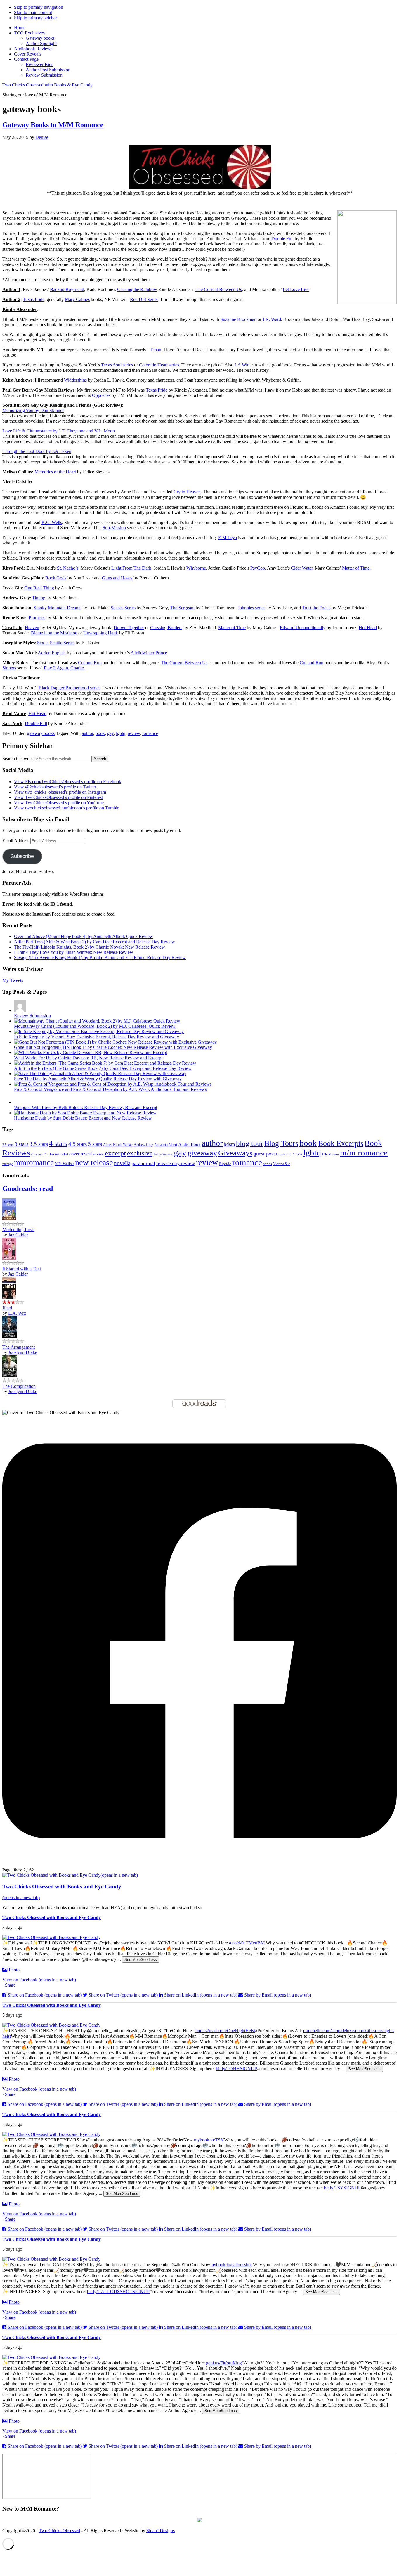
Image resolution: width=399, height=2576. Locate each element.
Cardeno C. (39, 1154)
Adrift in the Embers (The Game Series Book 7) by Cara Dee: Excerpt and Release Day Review (103, 1068)
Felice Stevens (163, 1154)
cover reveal (80, 1154)
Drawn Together (129, 628)
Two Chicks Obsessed (59, 2531)
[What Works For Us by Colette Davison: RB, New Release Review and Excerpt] (91, 1052)
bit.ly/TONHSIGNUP (236, 2069)
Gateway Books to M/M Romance (53, 125)
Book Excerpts (341, 1143)
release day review (176, 1163)
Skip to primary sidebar (35, 18)
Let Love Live (296, 289)
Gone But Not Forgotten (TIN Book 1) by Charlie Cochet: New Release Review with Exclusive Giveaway (113, 1047)
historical (282, 1154)
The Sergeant (182, 608)
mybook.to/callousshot (231, 2265)
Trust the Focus (316, 608)
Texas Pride (34, 299)
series (268, 1164)
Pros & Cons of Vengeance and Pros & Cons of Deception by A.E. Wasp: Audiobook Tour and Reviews (110, 1089)
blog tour (250, 1143)
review (134, 733)
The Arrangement (19, 1347)
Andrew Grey (143, 1145)
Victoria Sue (282, 1164)
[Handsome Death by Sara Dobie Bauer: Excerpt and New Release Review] (85, 1113)
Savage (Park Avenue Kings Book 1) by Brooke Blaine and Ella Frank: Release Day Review (100, 957)
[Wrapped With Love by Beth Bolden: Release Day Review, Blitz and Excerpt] (20, 1102)
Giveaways (235, 1153)
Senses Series (123, 608)
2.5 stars (8, 1145)
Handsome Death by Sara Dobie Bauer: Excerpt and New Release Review (83, 1118)
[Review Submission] (20, 1010)
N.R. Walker (64, 1164)
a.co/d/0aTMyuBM (247, 1943)
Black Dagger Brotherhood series (69, 688)
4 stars (58, 1143)
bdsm (229, 1144)
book (100, 733)
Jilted (7, 1308)
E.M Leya (228, 538)
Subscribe (22, 856)
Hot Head (368, 628)
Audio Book (189, 1144)
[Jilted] (9, 1297)
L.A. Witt (296, 1154)
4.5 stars (78, 1144)
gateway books (41, 733)
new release (94, 1162)
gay (110, 733)
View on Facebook (39, 1980)
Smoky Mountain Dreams (57, 608)
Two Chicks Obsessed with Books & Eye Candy (47, 85)
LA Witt (242, 365)
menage (8, 1164)
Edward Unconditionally (303, 628)
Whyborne (196, 568)
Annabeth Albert (166, 1145)
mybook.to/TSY (209, 2140)
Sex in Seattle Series (56, 643)
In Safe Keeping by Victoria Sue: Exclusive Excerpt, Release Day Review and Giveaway (97, 1037)
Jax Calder (18, 1235)
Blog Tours (281, 1143)
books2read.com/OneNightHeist (225, 2031)
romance (150, 733)
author (87, 733)
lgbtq (121, 733)
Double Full (282, 239)
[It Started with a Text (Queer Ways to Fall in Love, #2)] (9, 1258)
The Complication (19, 1386)
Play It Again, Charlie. (64, 668)
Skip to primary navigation (39, 7)
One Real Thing (39, 588)
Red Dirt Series (144, 299)
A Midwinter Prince (149, 653)
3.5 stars (39, 1144)
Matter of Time (232, 628)
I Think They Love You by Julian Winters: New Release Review (74, 952)
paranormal (143, 1164)
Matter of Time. (356, 568)
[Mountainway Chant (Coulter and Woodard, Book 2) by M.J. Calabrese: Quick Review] (97, 1021)
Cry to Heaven (187, 492)
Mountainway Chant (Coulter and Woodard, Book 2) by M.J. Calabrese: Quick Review (95, 1026)
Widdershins (75, 380)
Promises (37, 618)
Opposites (101, 395)
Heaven (32, 628)
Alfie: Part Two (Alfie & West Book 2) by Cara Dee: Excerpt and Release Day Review (94, 942)
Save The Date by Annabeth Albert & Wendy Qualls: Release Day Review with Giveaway (98, 1079)
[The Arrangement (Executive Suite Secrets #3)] (10, 1336)
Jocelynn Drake (23, 1352)
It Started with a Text (22, 1269)
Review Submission (32, 1016)
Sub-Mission (114, 528)
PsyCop (258, 568)
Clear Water (302, 568)
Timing (39, 598)
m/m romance (364, 1153)
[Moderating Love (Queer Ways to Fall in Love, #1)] (9, 1219)
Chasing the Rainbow (137, 289)
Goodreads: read (28, 1188)
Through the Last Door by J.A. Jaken (37, 451)
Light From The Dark (131, 568)
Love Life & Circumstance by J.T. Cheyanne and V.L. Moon (59, 431)
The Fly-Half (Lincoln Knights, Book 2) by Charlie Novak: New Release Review (90, 947)
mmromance (34, 1162)
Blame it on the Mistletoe (54, 633)
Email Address (16, 841)
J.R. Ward (271, 319)
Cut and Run (90, 663)
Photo (14, 1970)
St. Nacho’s (68, 568)
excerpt (115, 1153)
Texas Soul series (117, 365)
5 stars (95, 1144)
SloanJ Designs (161, 2531)
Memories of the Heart (55, 472)
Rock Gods (56, 578)
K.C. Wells (52, 522)
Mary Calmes (77, 299)
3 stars (21, 1144)
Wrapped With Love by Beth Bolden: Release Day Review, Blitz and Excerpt (86, 1107)
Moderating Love (18, 1230)
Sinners (9, 668)
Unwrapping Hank (101, 633)
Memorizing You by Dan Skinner (33, 410)
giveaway (202, 1153)
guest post (264, 1154)
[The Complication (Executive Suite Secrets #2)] (10, 1375)
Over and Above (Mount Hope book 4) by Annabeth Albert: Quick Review (84, 936)
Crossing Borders (166, 628)
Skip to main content (33, 12)
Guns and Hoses (117, 578)
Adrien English (52, 653)
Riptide (225, 1164)
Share (10, 1985)
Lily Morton (331, 1154)
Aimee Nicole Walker (118, 1145)
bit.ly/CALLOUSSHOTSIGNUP (118, 2292)
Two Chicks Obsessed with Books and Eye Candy (52, 1917)
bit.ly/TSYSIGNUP (342, 2188)
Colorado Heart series (159, 365)
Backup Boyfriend (67, 289)
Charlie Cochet (58, 1154)
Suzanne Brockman (238, 319)
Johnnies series (251, 608)
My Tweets (13, 980)
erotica (98, 1154)
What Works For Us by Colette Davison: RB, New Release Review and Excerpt (88, 1058)
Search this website (20, 758)
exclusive (140, 1153)
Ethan (156, 350)
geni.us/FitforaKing (224, 2363)
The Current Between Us (219, 289)
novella (122, 1163)
